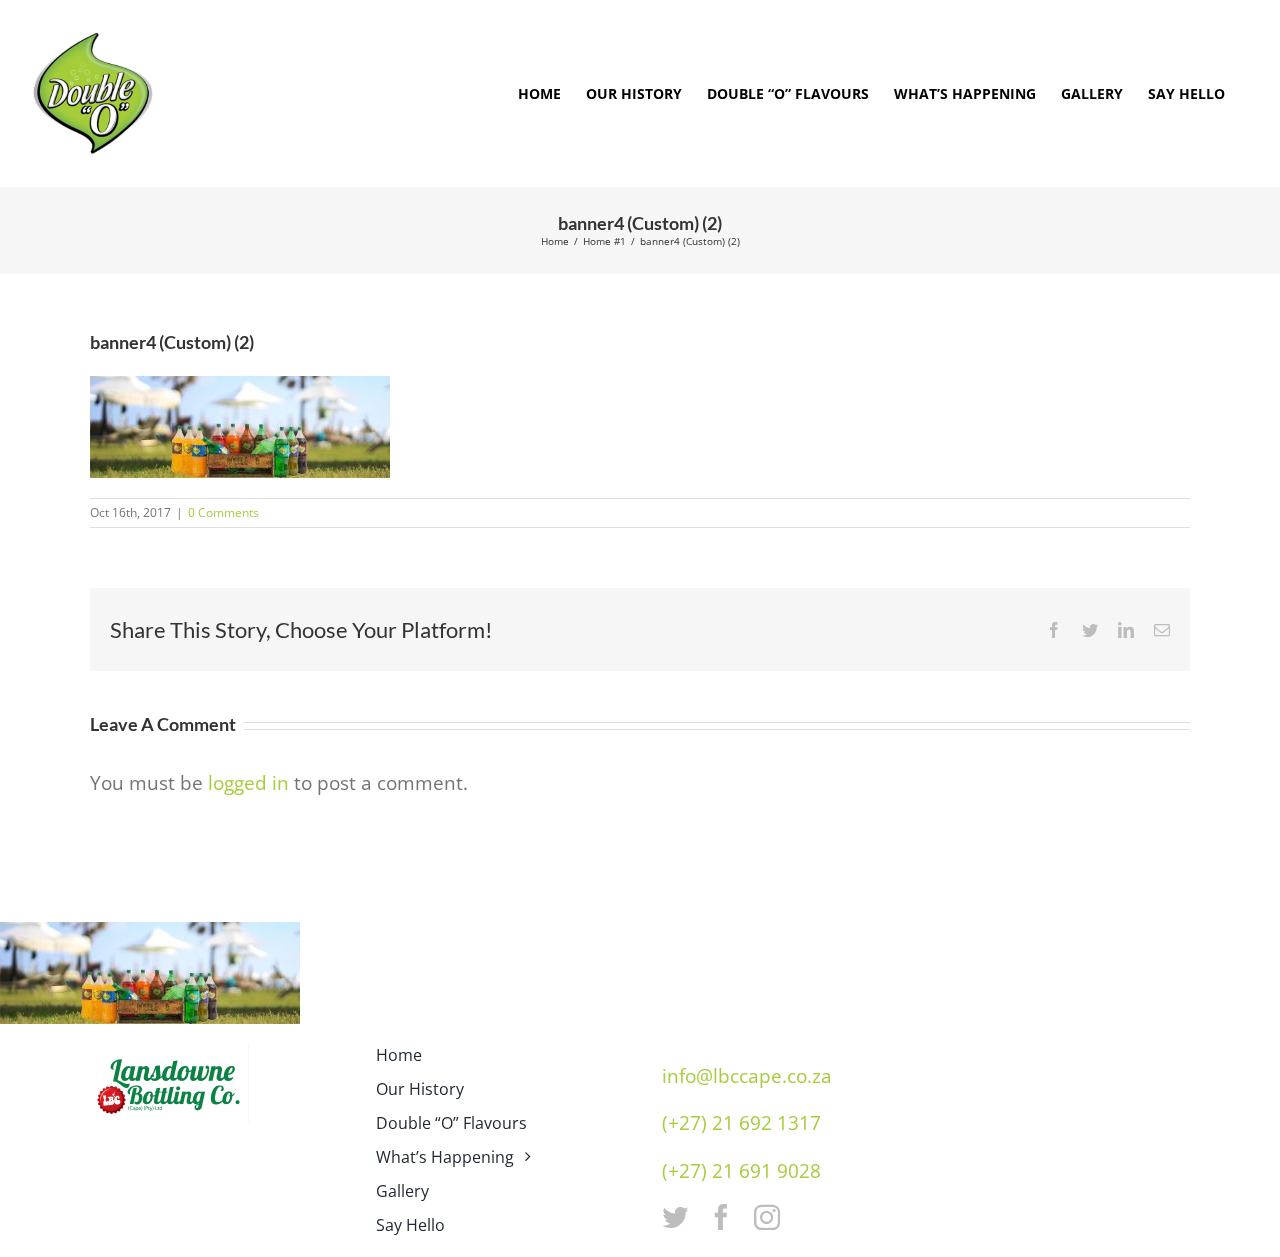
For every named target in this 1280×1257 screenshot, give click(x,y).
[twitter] (675, 1217)
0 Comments (223, 512)
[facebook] (721, 1217)
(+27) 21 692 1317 (741, 1123)
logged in (248, 783)
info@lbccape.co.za (747, 1076)
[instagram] (767, 1217)
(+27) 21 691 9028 (741, 1171)
